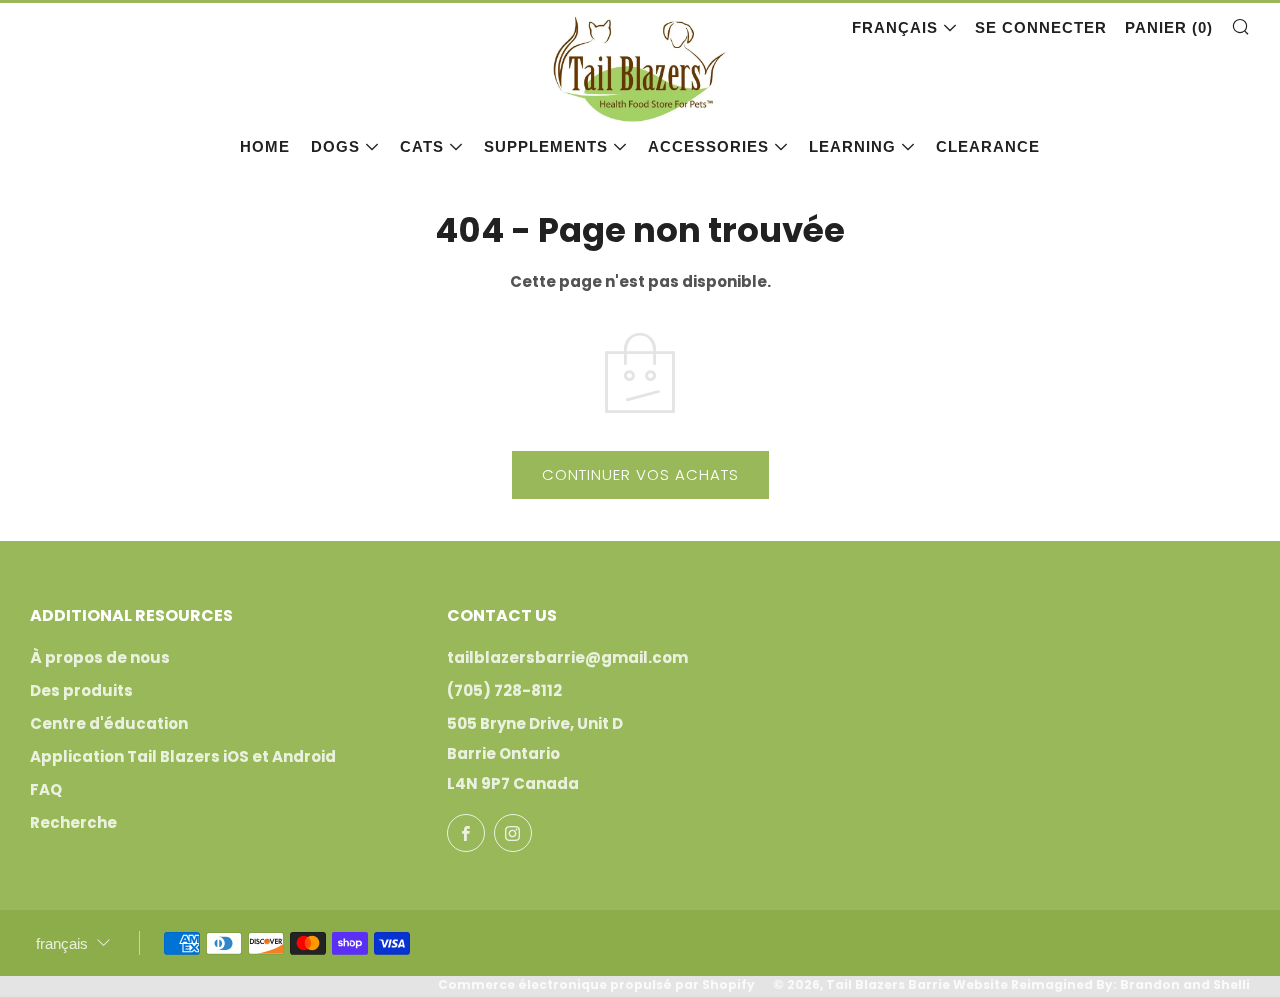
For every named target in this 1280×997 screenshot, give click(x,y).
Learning (852, 146)
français (895, 27)
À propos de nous (100, 657)
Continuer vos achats (640, 474)
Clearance (988, 146)
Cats (422, 146)
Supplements (546, 146)
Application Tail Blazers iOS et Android (183, 756)
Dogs (335, 146)
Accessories (708, 146)
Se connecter (1041, 27)
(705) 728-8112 (504, 690)
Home (265, 146)
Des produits (81, 690)
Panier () (1169, 27)
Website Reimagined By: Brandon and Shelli (1101, 984)
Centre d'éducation (109, 723)
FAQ (46, 789)
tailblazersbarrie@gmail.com (567, 657)
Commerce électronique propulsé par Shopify (596, 984)
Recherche (73, 822)
